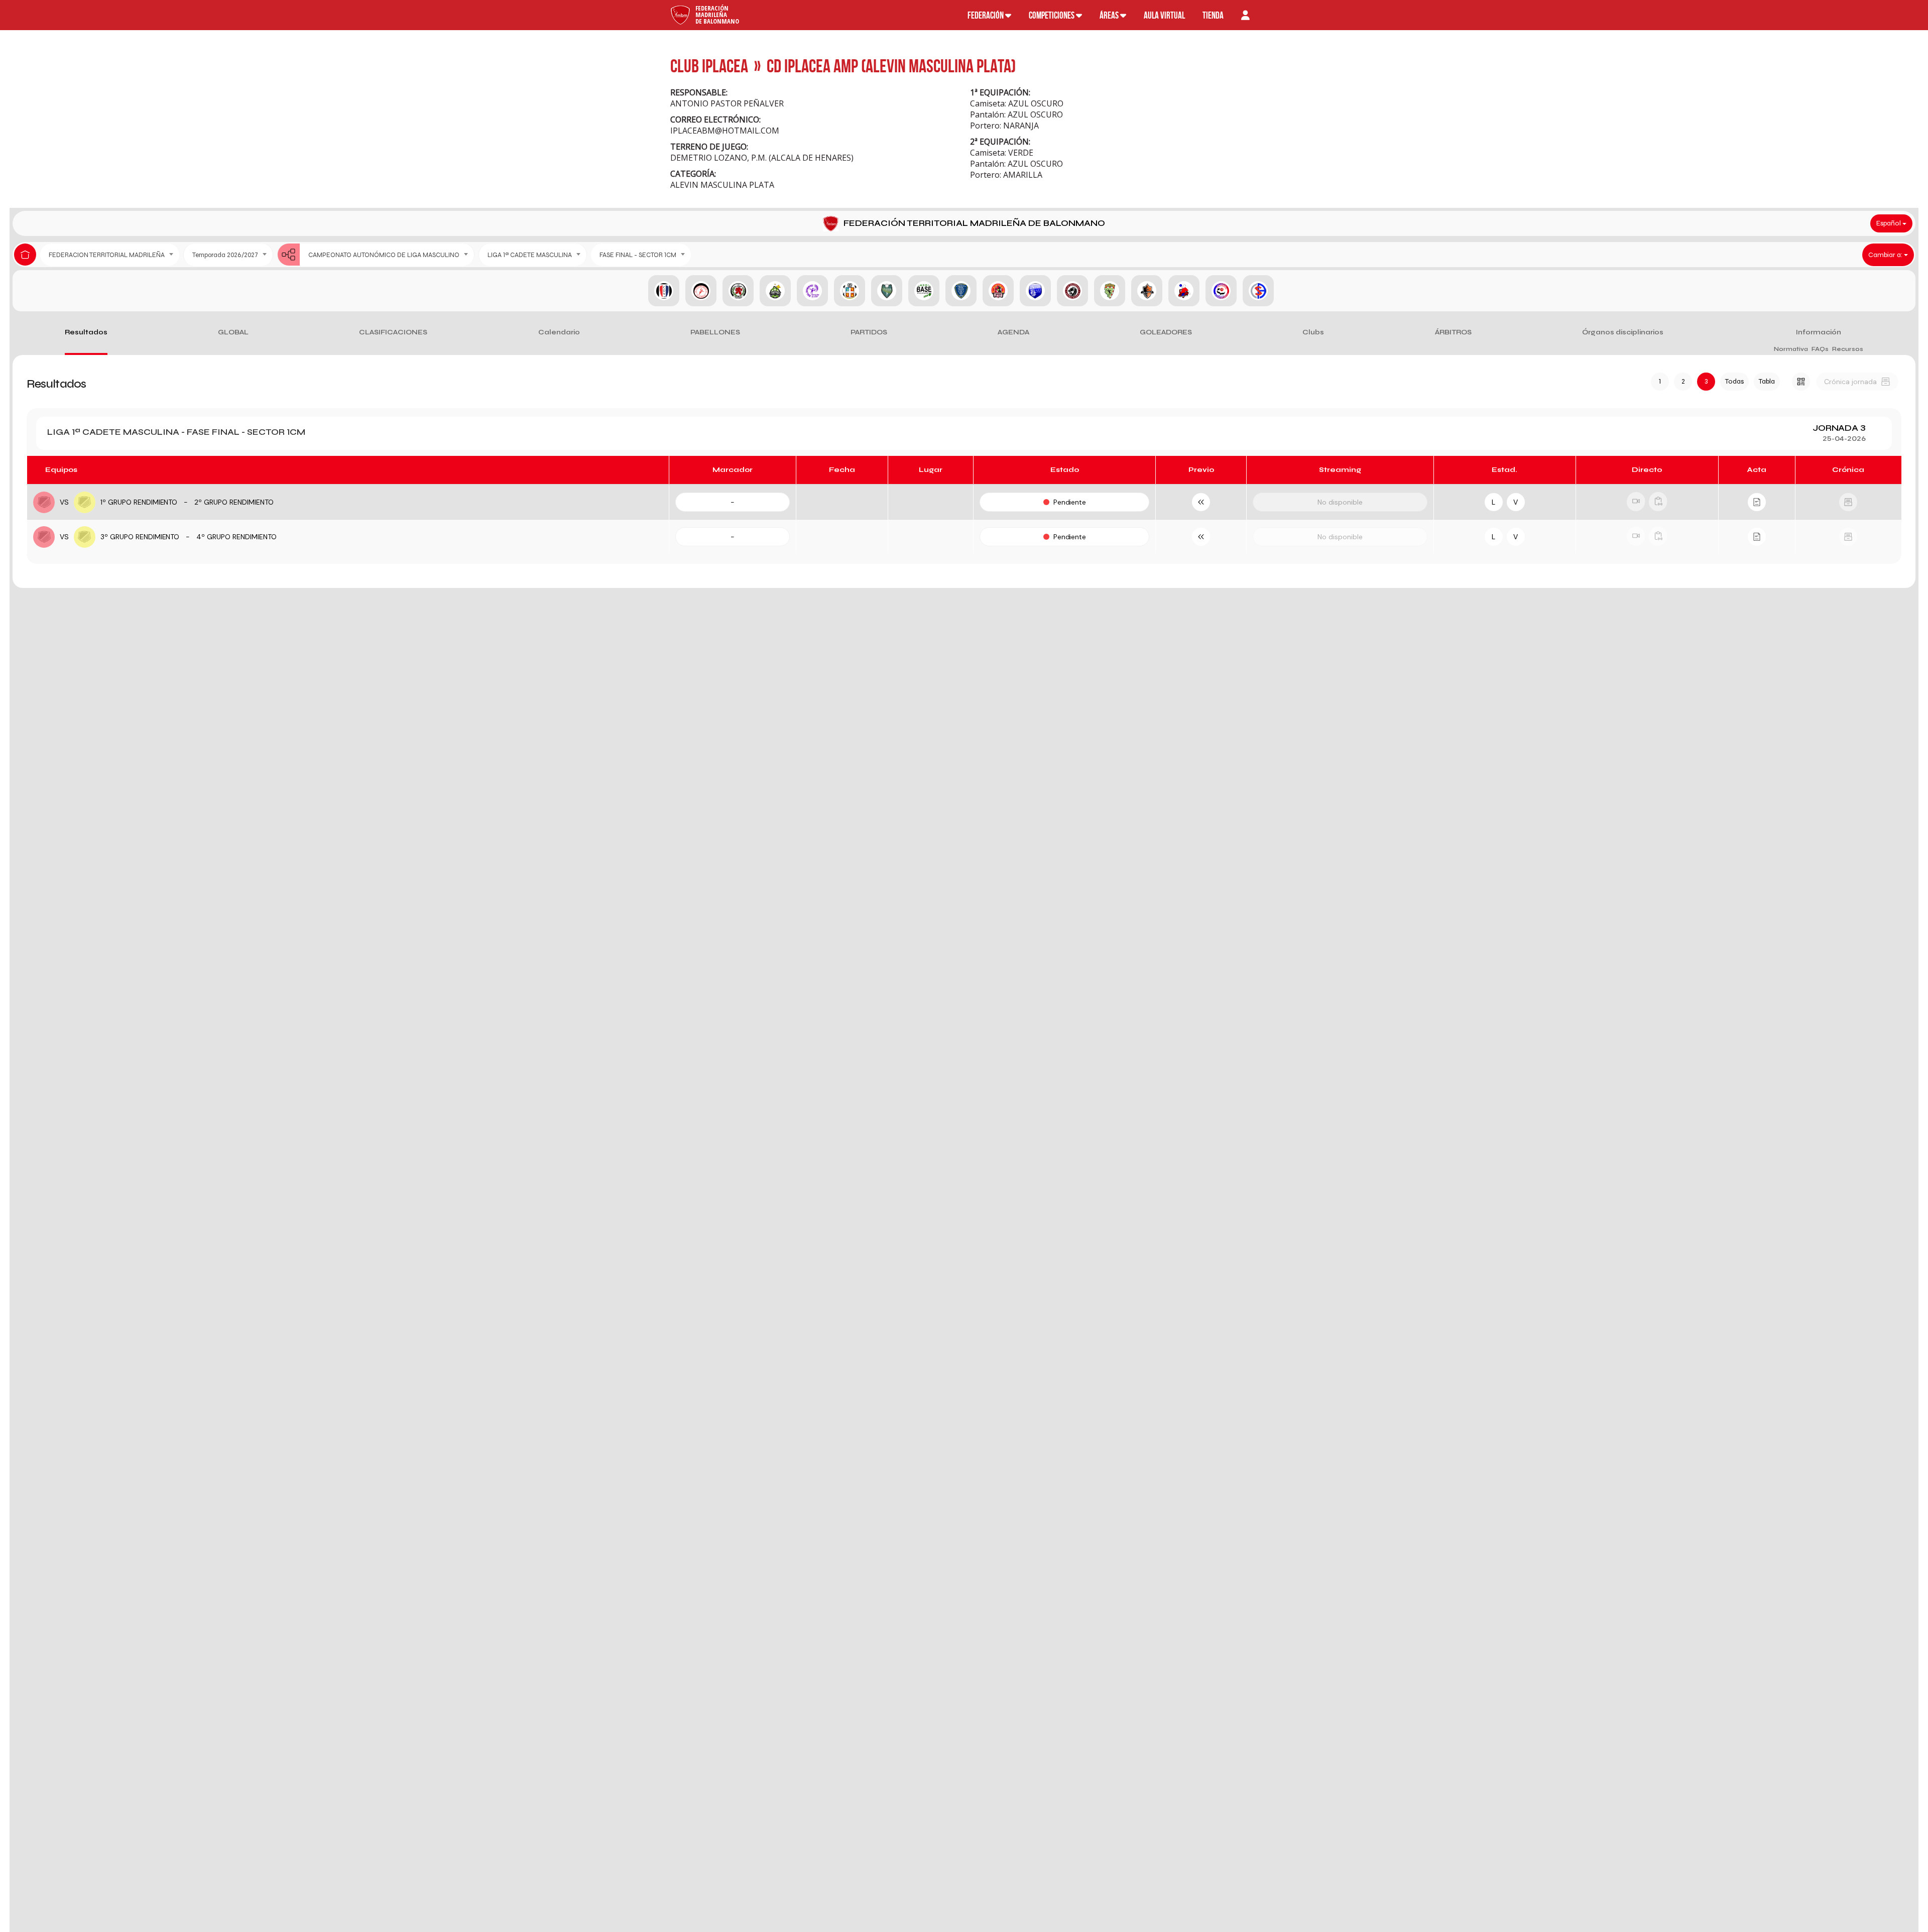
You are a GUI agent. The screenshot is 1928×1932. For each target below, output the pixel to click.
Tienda (1213, 15)
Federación (986, 15)
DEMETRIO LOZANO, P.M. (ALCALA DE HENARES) (762, 158)
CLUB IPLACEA (709, 66)
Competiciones (1052, 15)
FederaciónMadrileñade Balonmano (717, 15)
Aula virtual (1164, 15)
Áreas (1110, 15)
